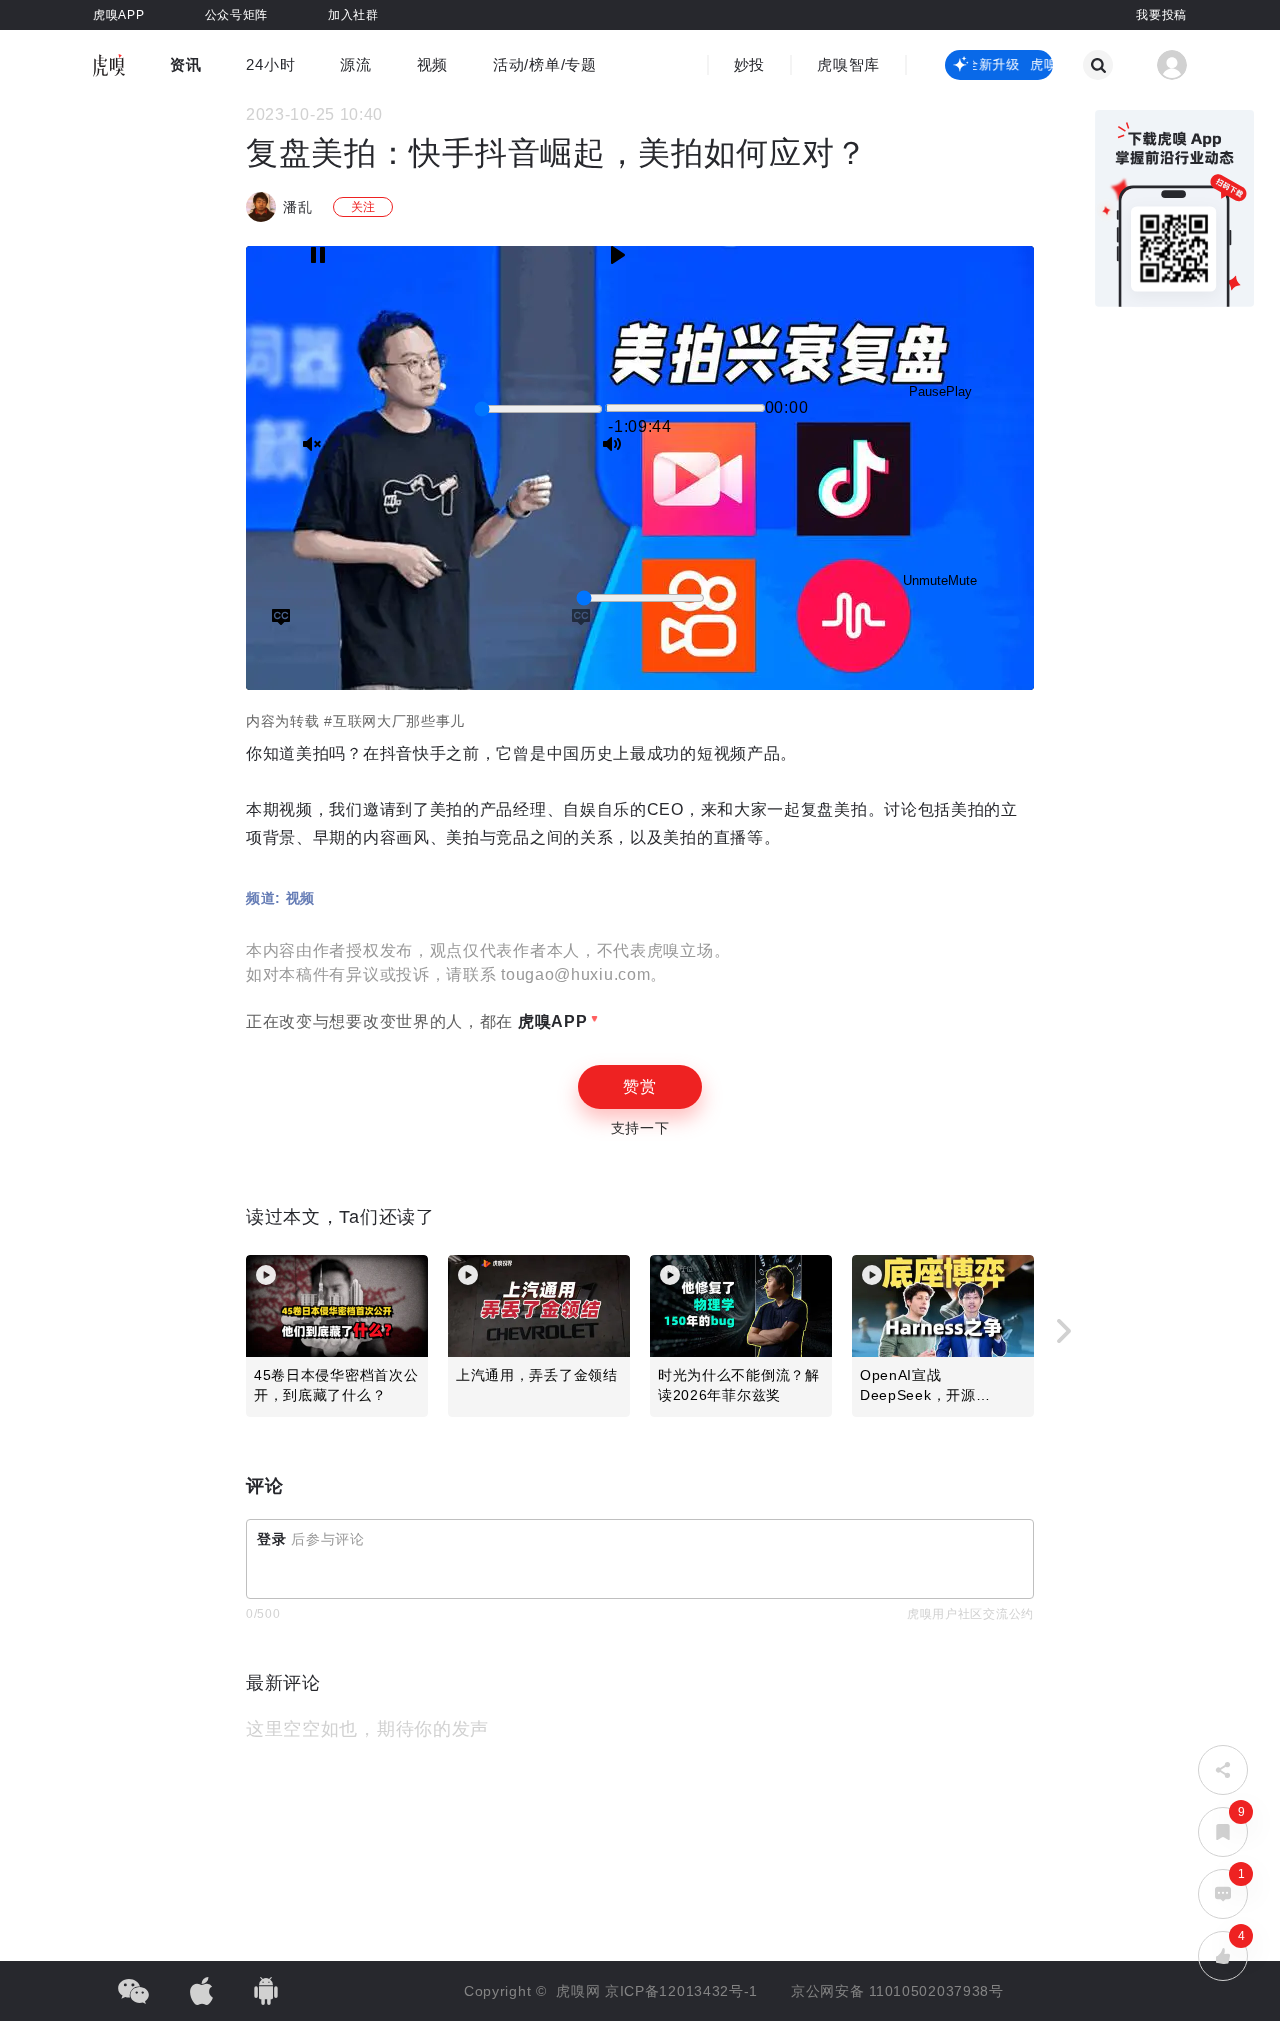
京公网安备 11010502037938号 (897, 1991)
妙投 (749, 64)
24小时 (270, 64)
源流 (355, 64)
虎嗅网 (580, 1991)
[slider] (538, 409)
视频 (432, 64)
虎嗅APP (550, 1021)
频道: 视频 (280, 898)
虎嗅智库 (848, 64)
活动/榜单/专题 (545, 64)
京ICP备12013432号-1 (681, 1991)
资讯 (185, 64)
